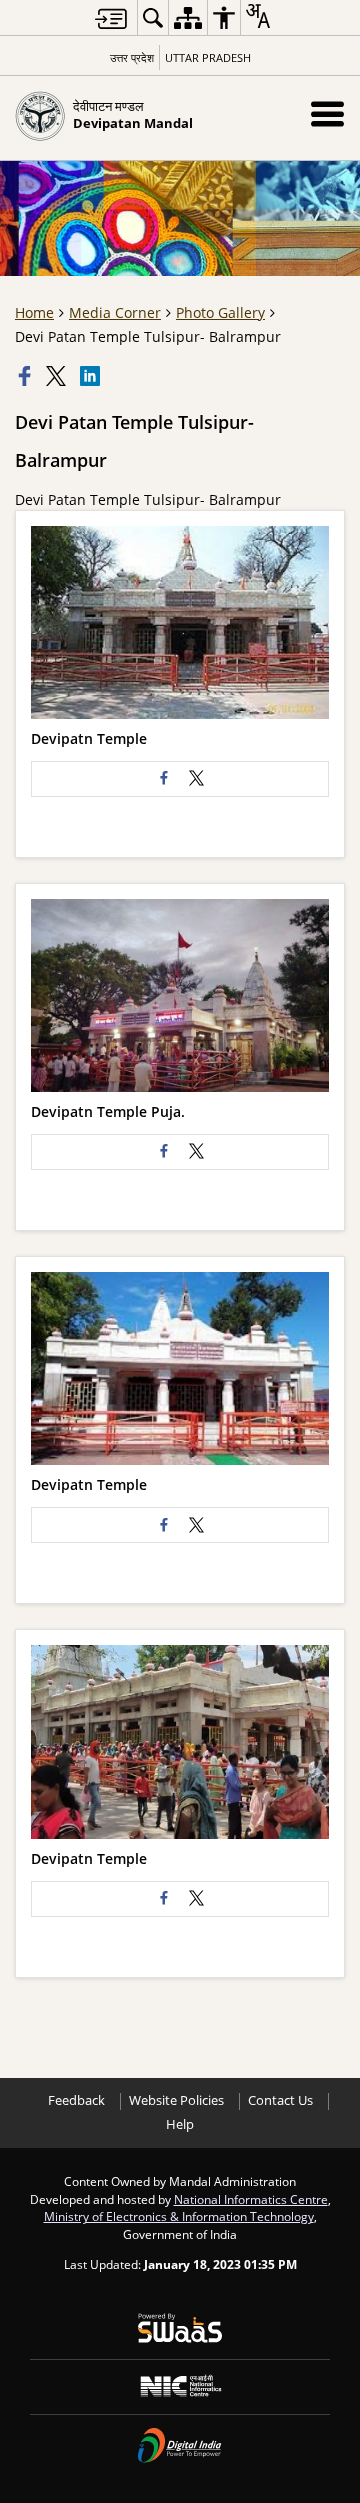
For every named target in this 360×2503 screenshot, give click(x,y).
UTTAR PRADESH (208, 57)
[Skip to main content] (111, 18)
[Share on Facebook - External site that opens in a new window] (164, 779)
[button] (327, 113)
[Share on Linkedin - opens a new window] (92, 376)
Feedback (76, 2100)
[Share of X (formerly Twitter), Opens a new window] (58, 376)
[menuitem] (153, 17)
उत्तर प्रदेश (132, 57)
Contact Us (280, 2100)
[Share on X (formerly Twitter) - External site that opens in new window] (196, 779)
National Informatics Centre (251, 2199)
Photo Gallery (220, 312)
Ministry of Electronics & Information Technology (179, 2216)
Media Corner (115, 312)
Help (180, 2124)
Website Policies (176, 2100)
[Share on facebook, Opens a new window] (27, 376)
